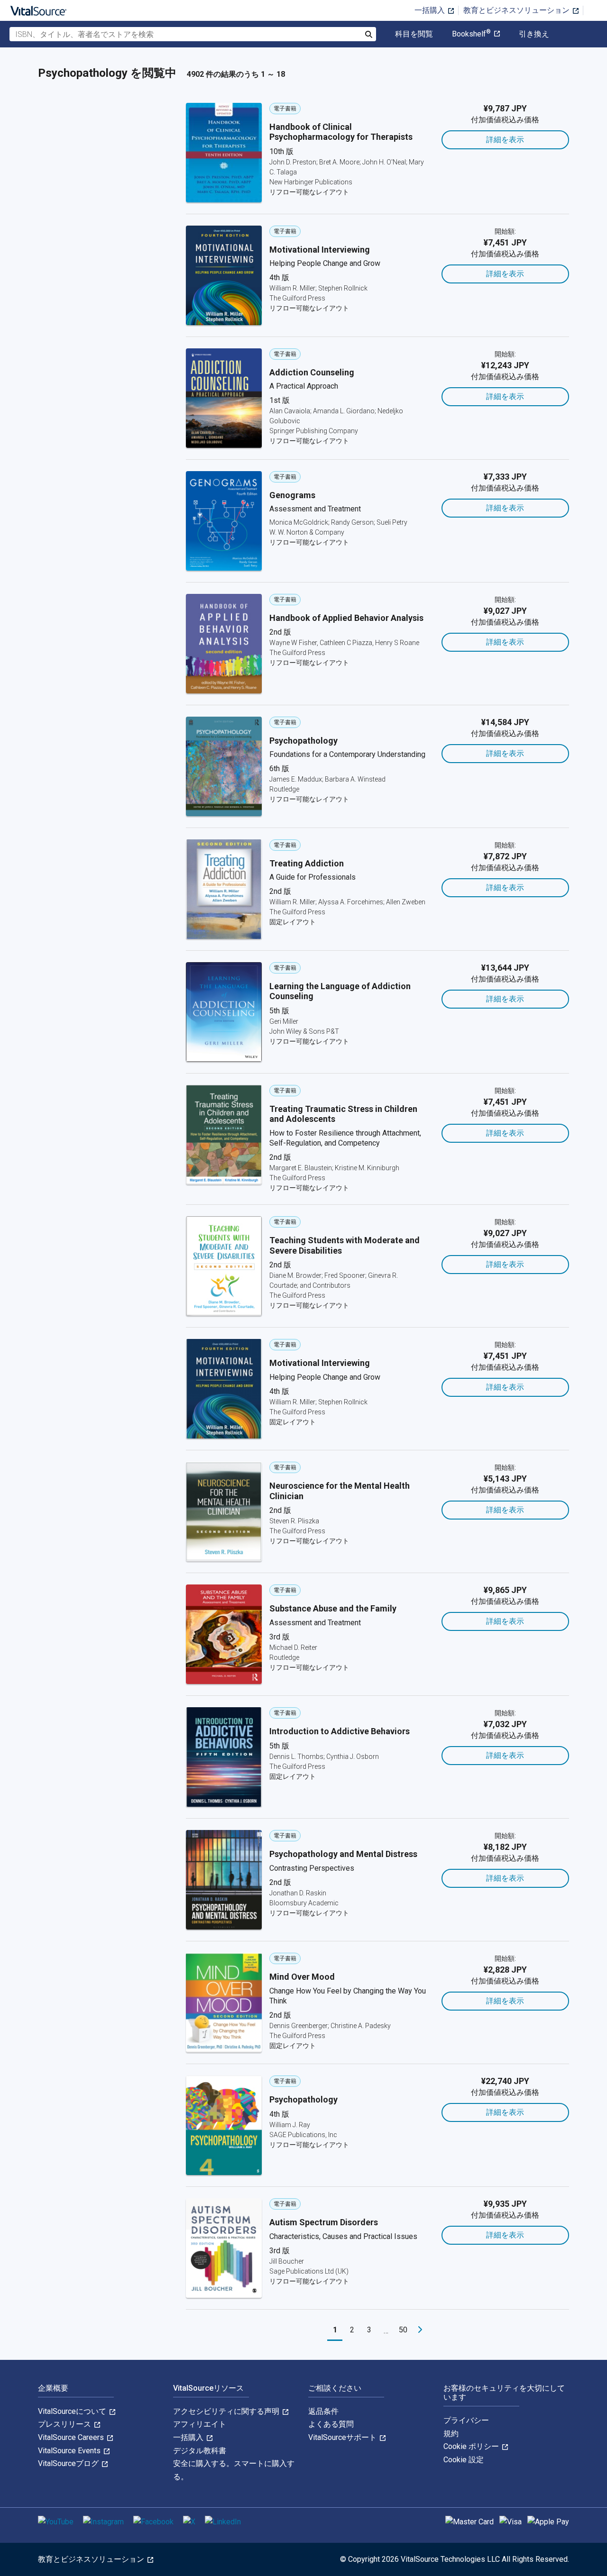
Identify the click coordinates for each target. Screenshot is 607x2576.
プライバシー (466, 2420)
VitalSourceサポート (343, 2437)
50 (403, 2330)
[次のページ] (420, 2330)
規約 (451, 2434)
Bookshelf (471, 34)
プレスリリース (65, 2424)
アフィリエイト (200, 2424)
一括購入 (431, 10)
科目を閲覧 (414, 34)
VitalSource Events (70, 2451)
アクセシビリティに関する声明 (227, 2411)
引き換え (534, 34)
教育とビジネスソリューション (517, 10)
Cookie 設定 (464, 2460)
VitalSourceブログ (69, 2463)
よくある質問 (331, 2424)
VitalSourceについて (73, 2411)
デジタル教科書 (200, 2451)
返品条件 (323, 2411)
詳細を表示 (505, 140)
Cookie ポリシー (472, 2446)
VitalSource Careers (72, 2437)
